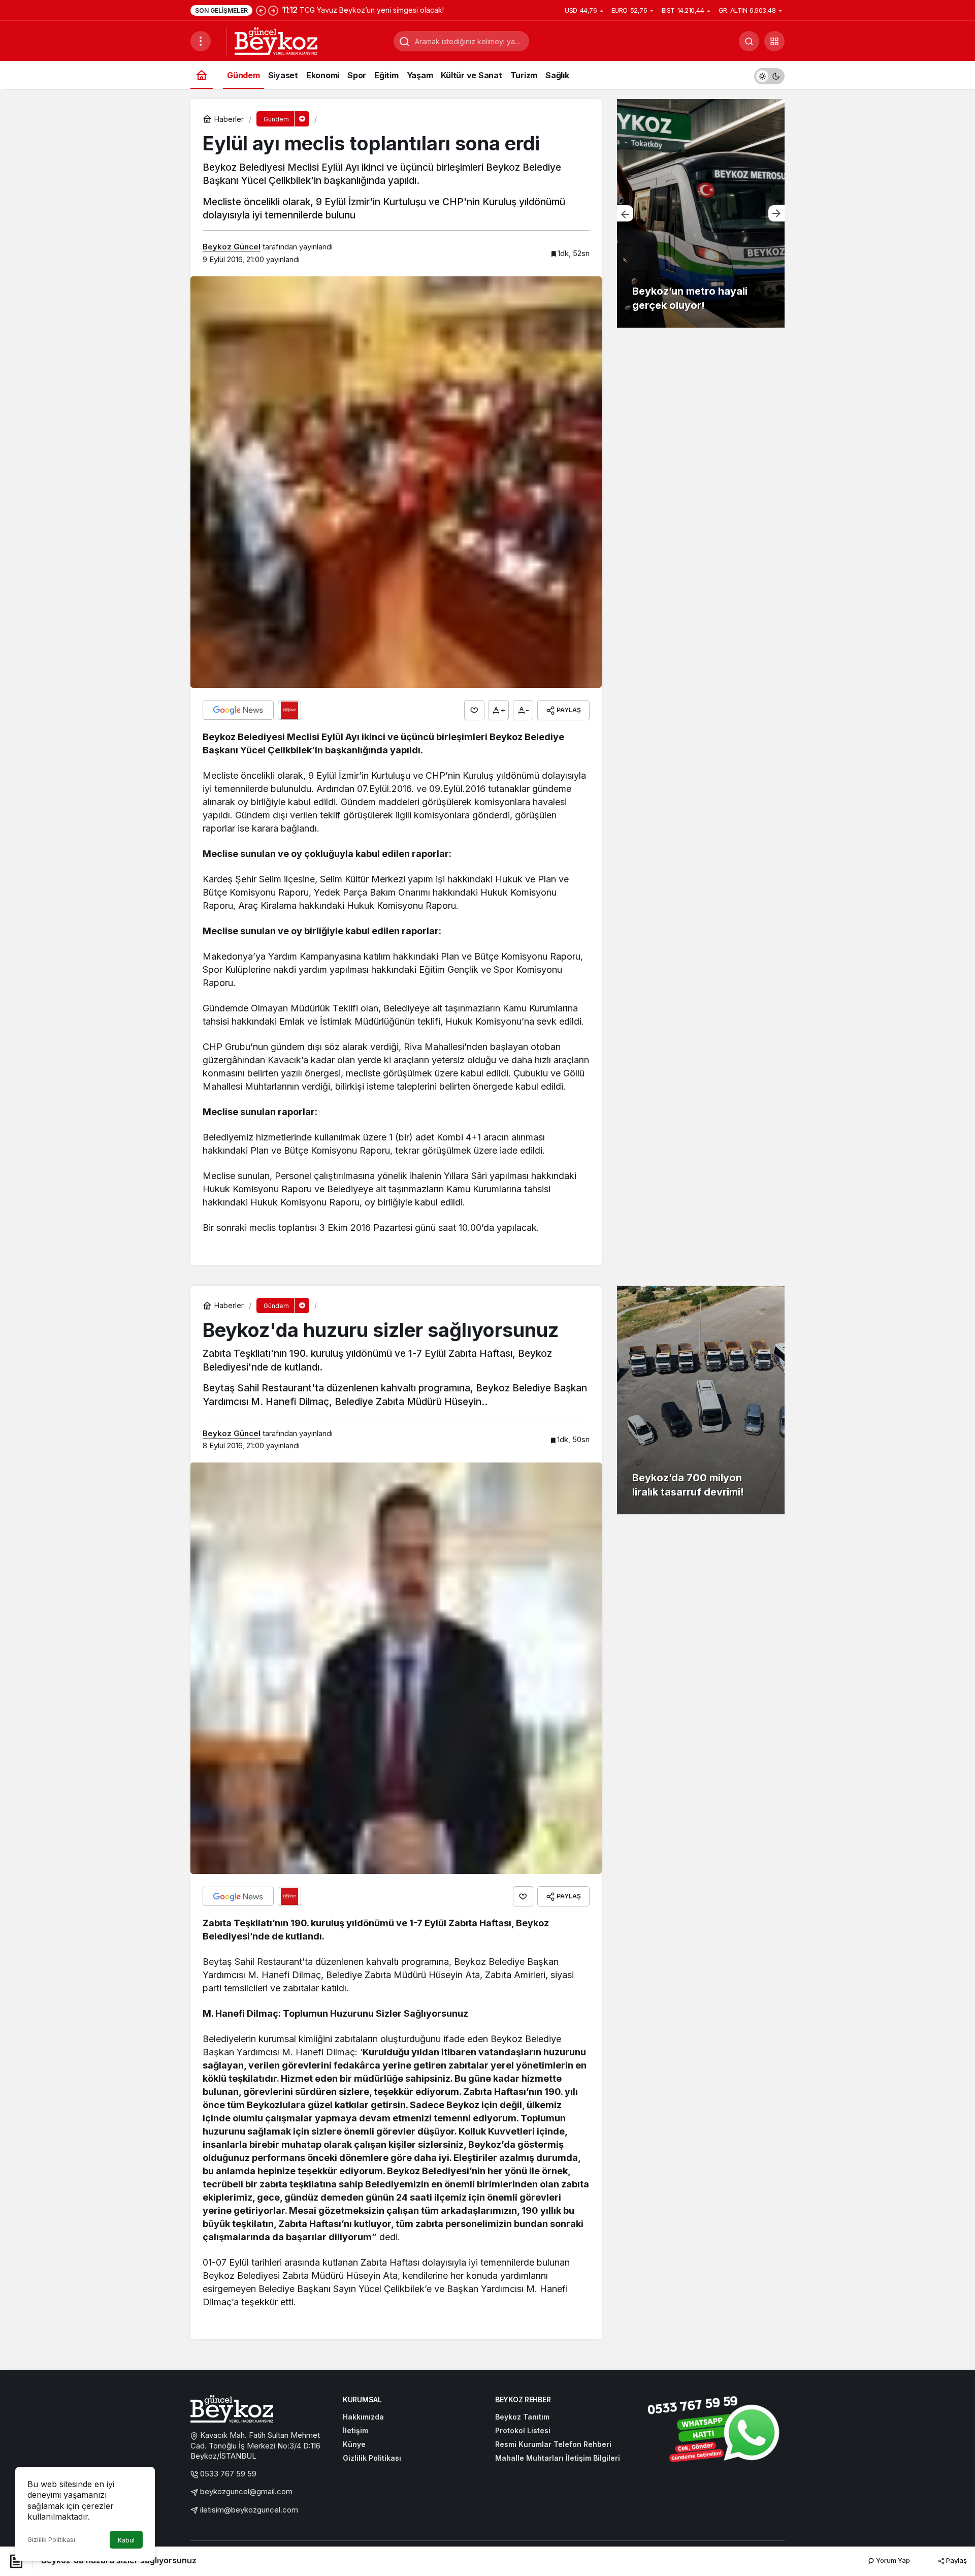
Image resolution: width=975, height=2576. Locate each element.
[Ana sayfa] (202, 75)
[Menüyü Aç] (201, 41)
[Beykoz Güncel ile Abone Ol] (289, 710)
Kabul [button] (126, 2540)
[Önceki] (261, 10)
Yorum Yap (892, 2560)
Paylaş (956, 2560)
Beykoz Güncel (232, 247)
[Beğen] (474, 710)
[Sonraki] (273, 10)
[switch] (769, 75)
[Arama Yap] (749, 41)
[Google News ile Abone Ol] (238, 710)
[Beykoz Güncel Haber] (276, 40)
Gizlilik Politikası (51, 2540)
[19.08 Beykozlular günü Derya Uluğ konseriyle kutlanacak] (701, 213)
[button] (774, 41)
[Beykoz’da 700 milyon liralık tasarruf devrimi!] (701, 1400)
